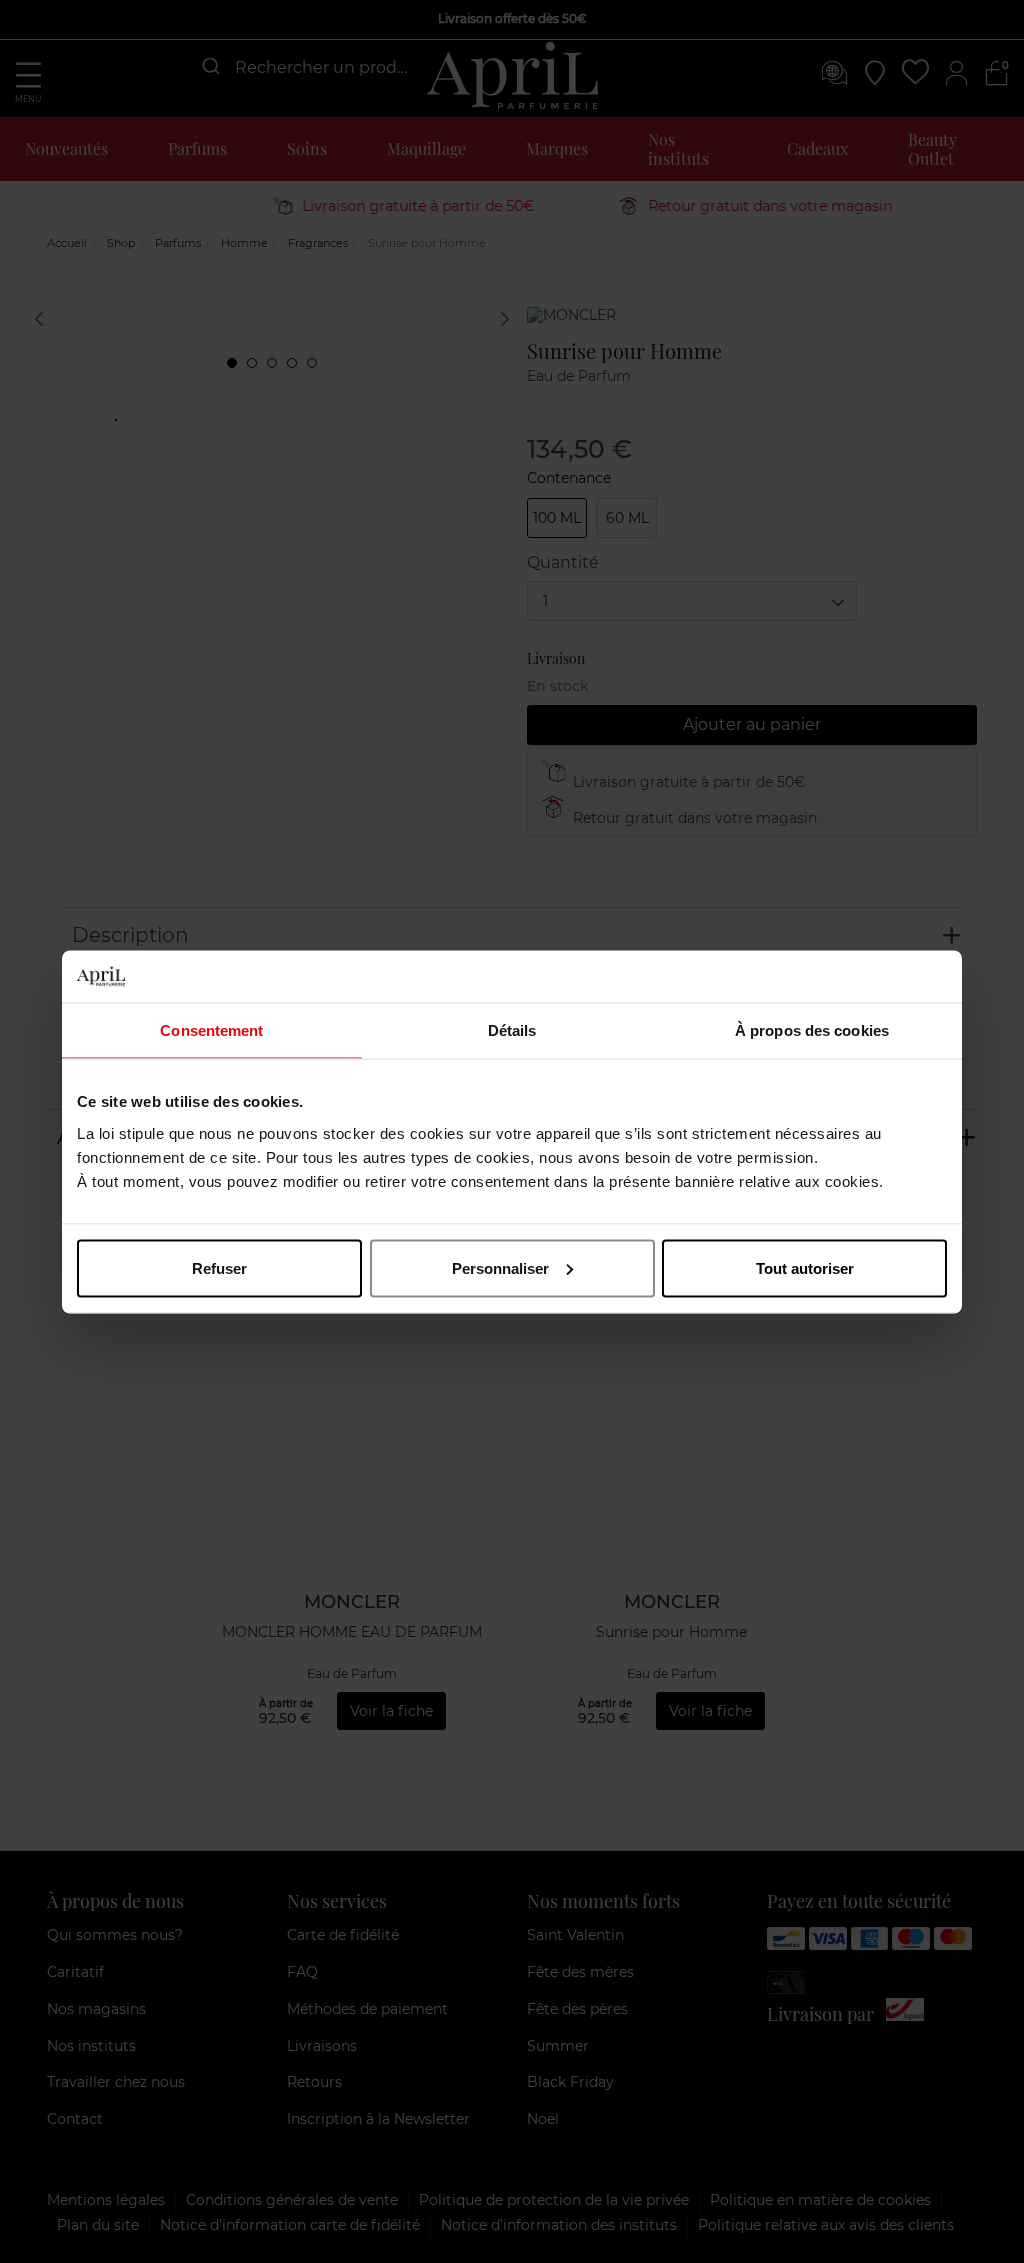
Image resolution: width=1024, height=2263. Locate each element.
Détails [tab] (512, 1030)
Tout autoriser (805, 1267)
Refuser (219, 1267)
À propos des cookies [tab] (812, 1030)
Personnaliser (500, 1267)
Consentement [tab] (211, 1030)
